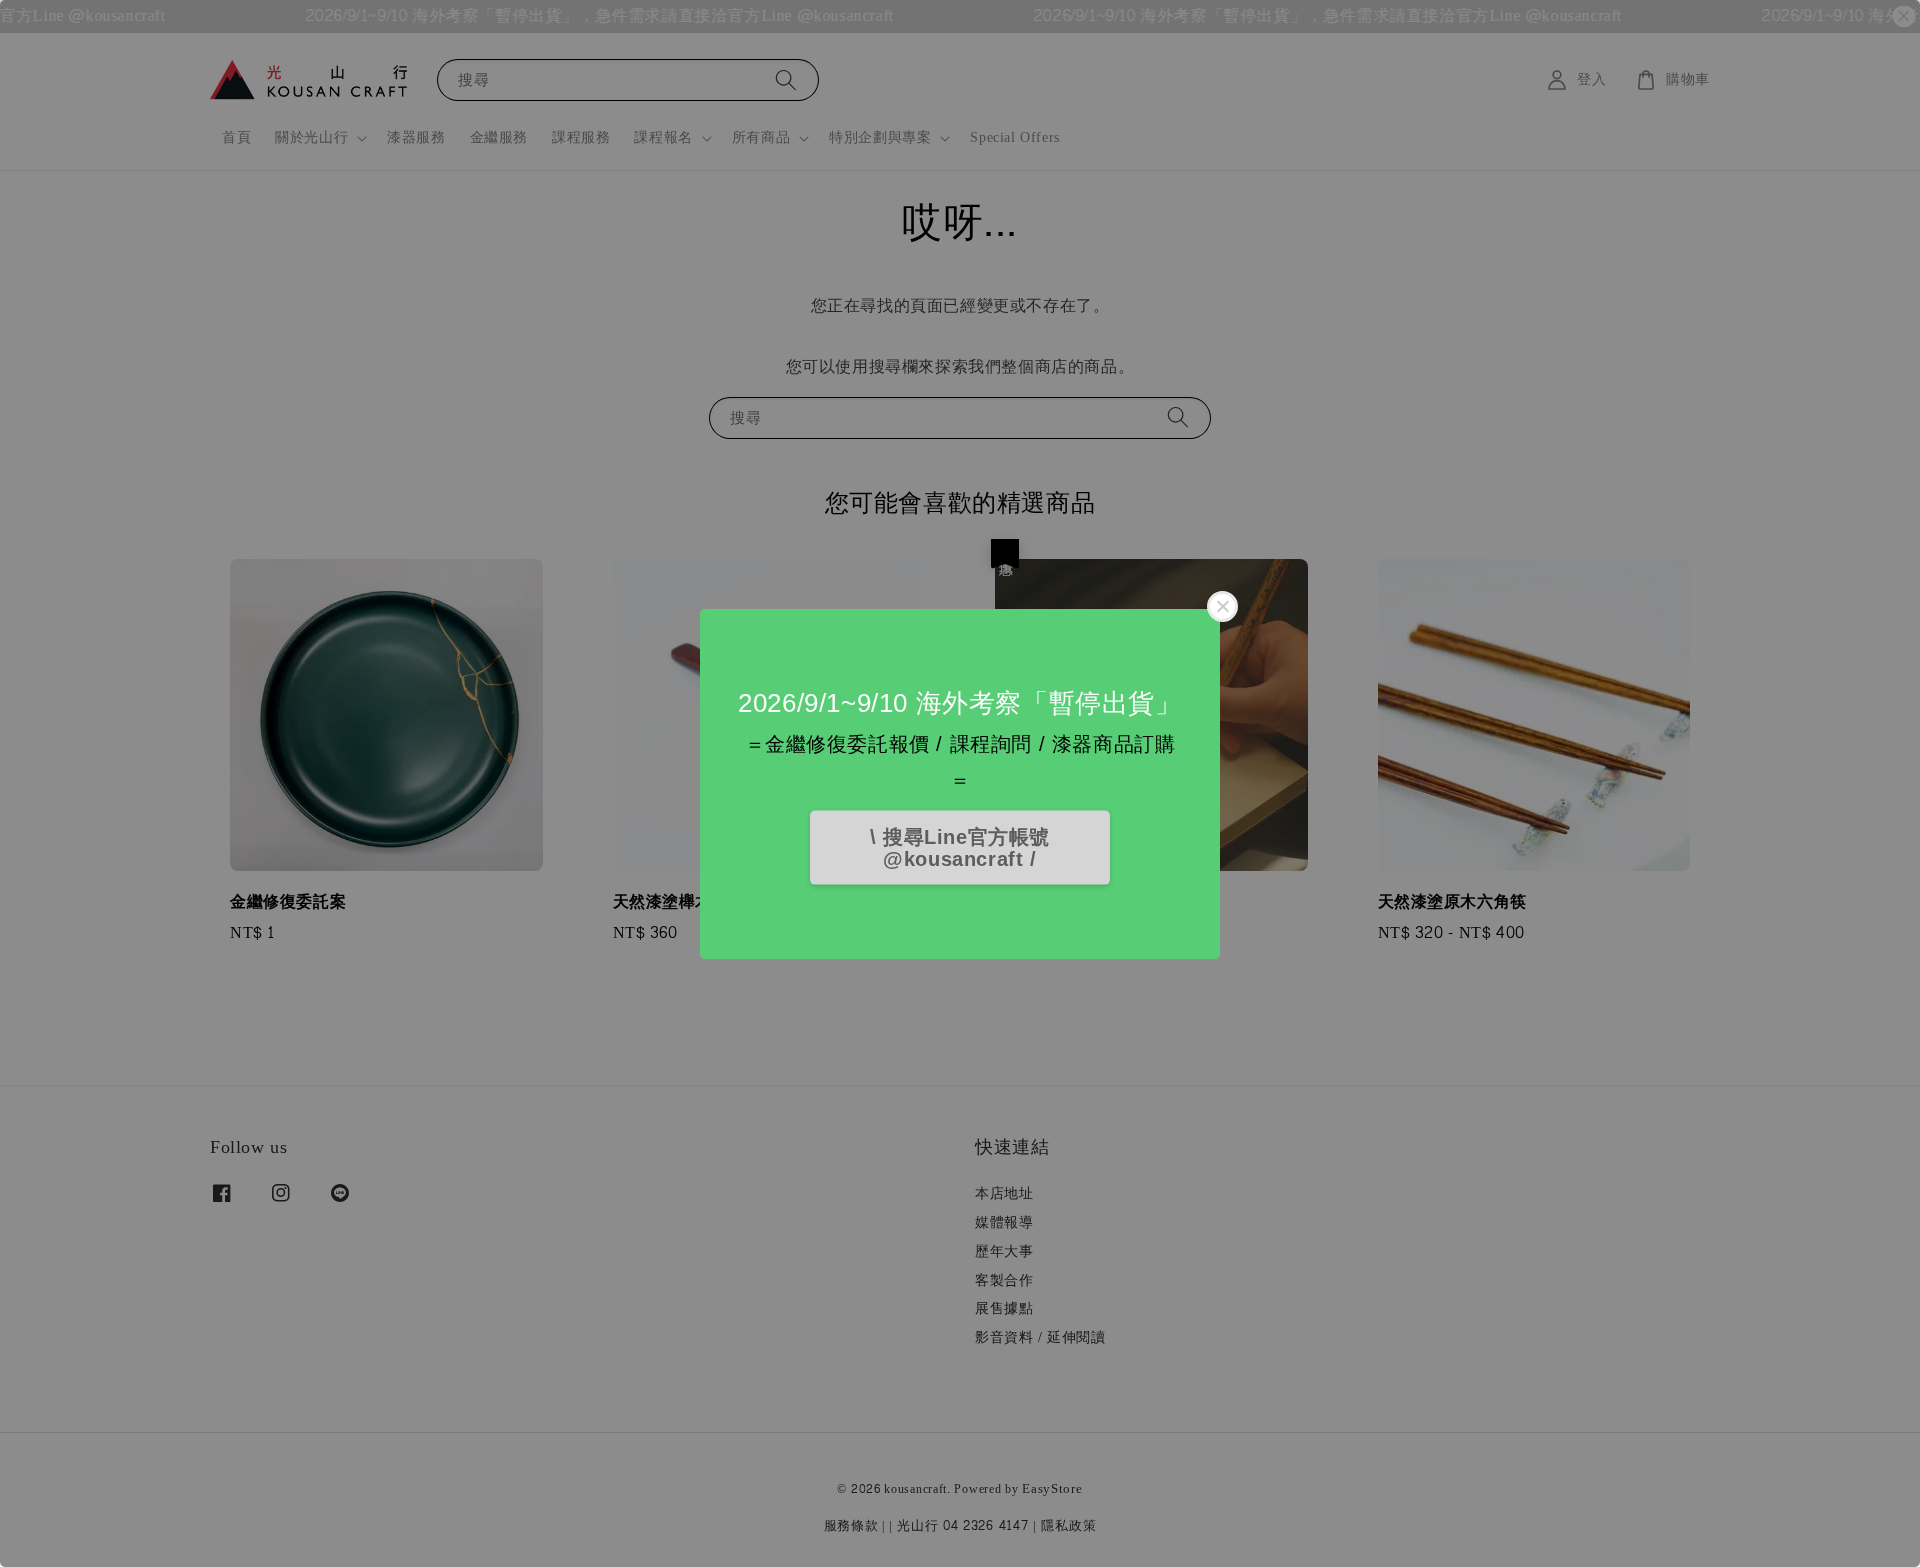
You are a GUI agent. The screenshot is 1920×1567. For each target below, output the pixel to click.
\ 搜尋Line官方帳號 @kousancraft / (960, 848)
